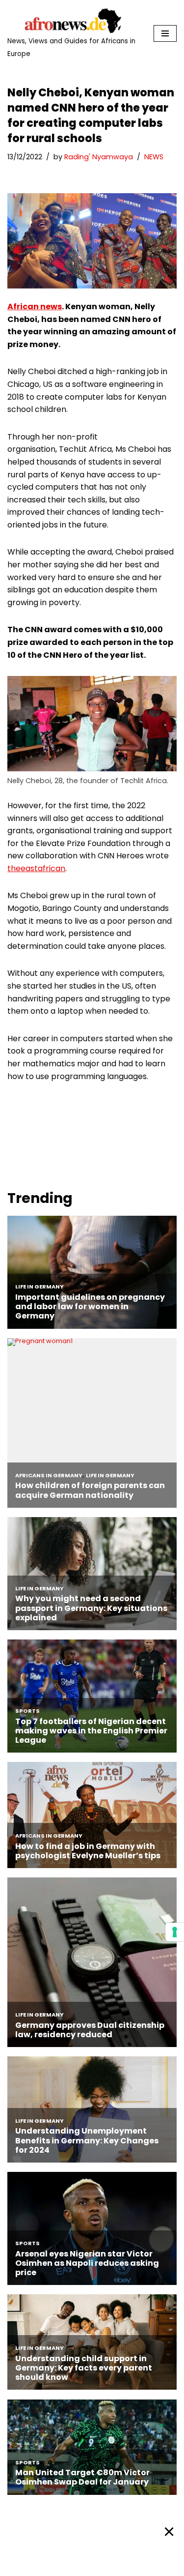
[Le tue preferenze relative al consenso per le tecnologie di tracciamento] (175, 1932)
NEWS (154, 157)
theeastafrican (36, 868)
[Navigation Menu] (165, 33)
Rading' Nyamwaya (99, 157)
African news (35, 307)
